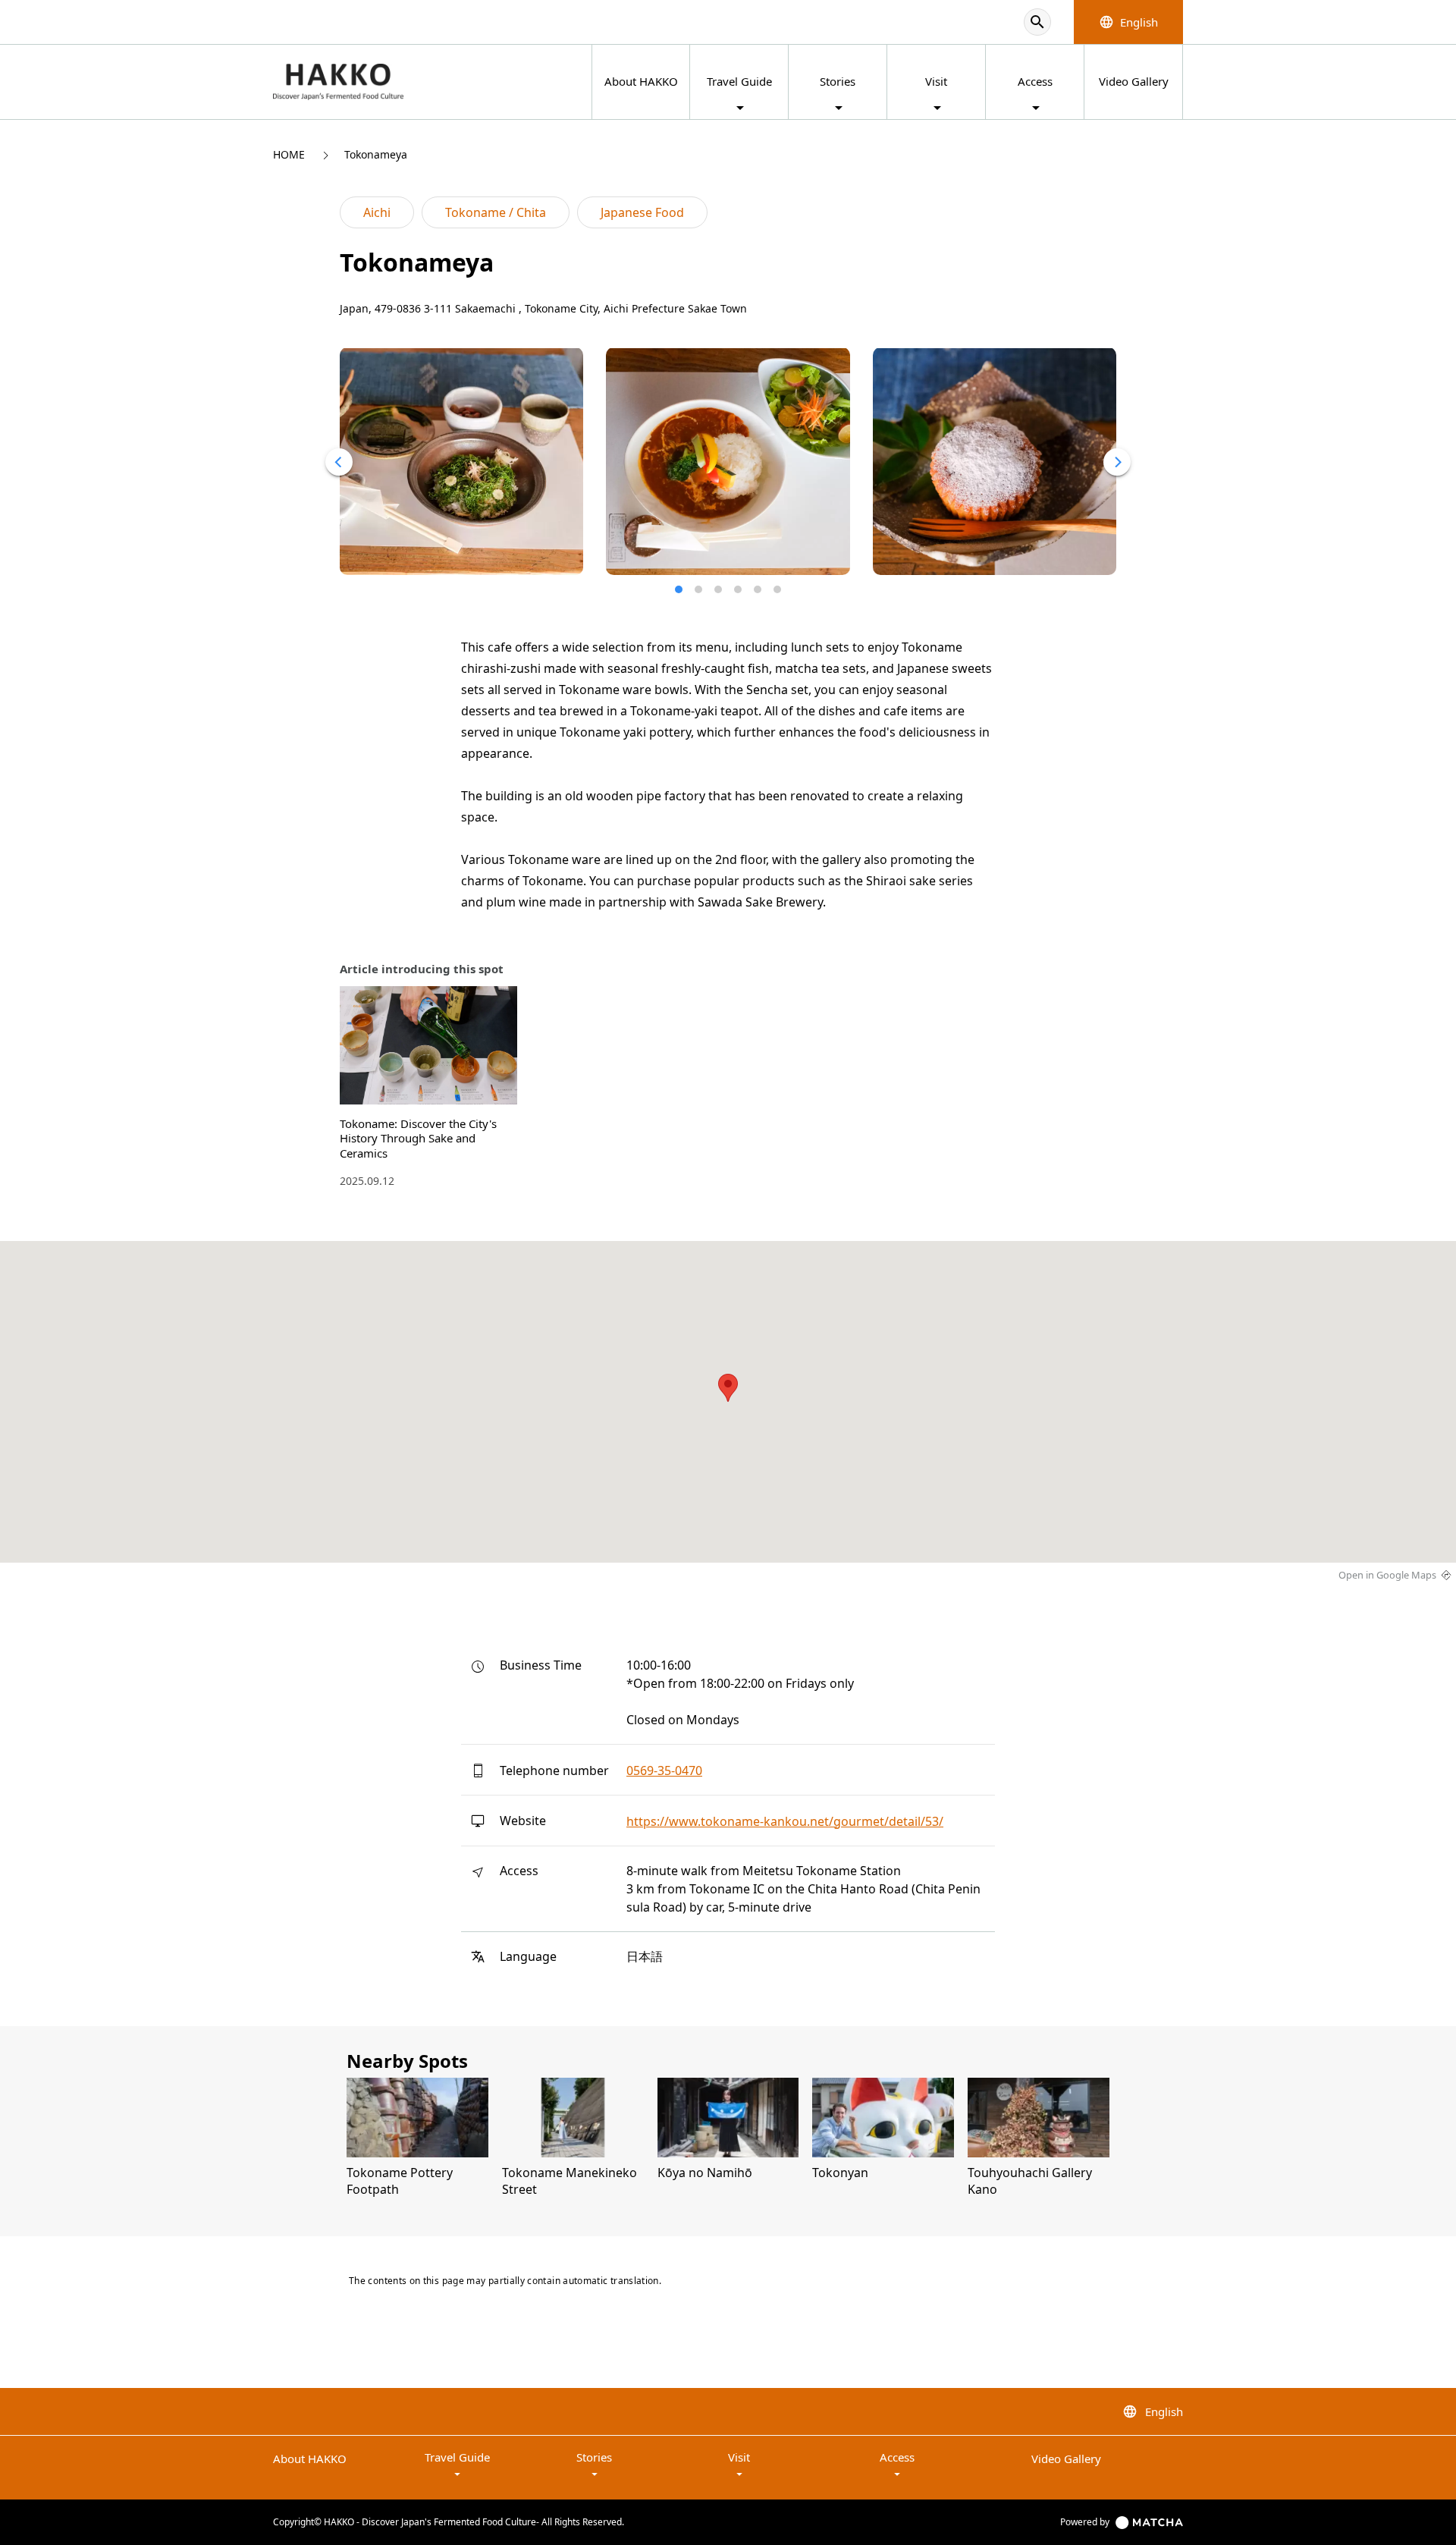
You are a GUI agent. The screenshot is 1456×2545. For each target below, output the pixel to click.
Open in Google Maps (1387, 1575)
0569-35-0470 (664, 1771)
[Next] (1117, 462)
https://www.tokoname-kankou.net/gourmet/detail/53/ (785, 1821)
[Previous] (339, 462)
